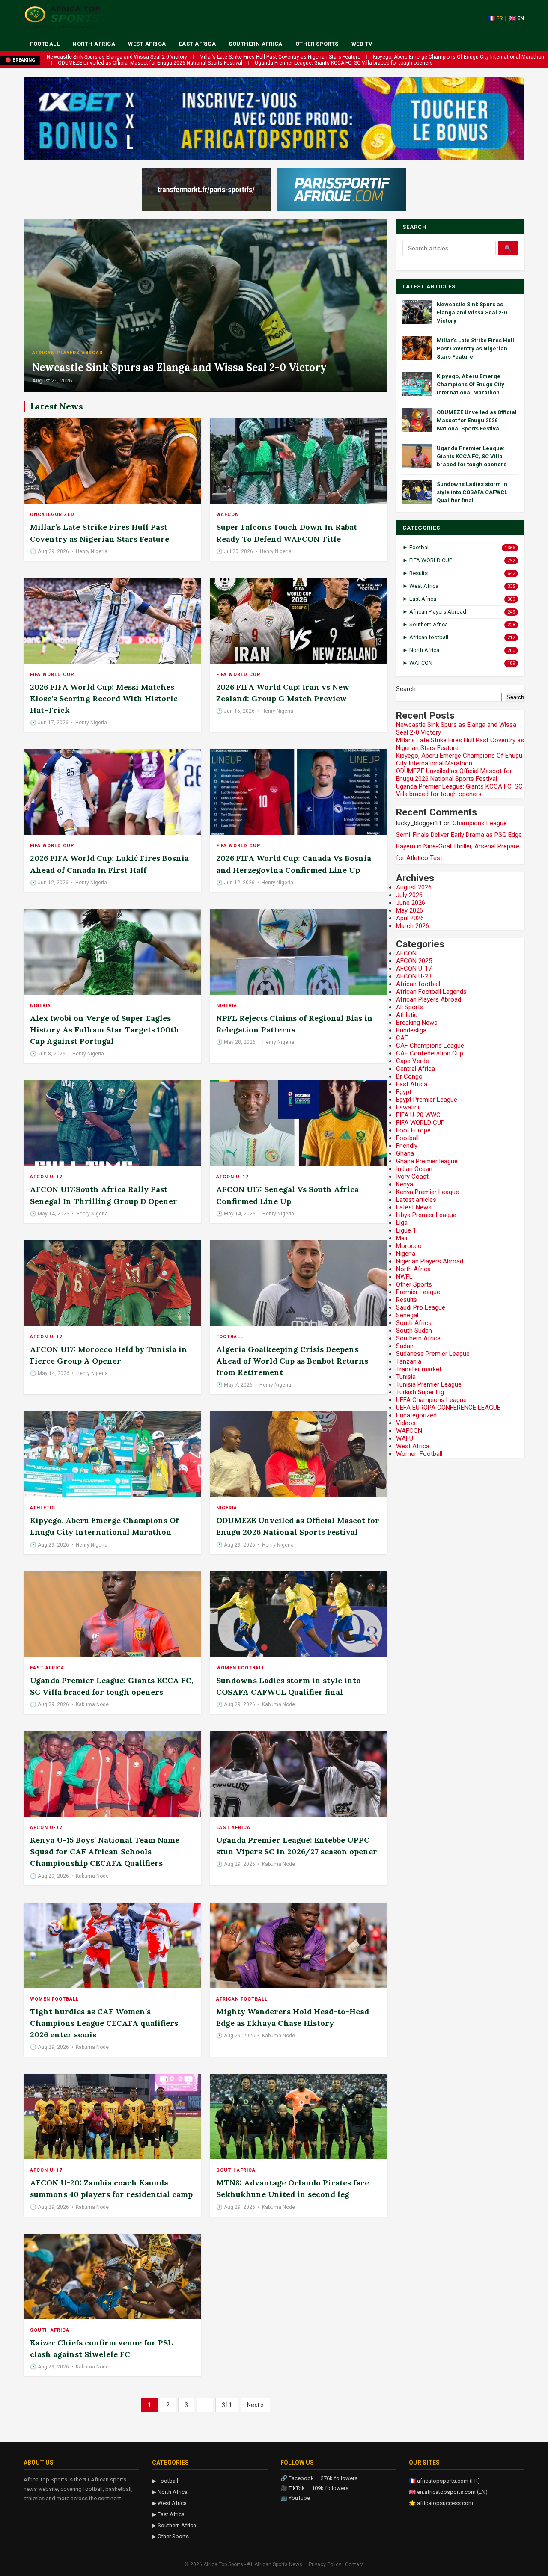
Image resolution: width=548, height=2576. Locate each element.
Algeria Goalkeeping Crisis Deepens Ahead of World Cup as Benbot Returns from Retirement (292, 1361)
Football (45, 44)
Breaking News (417, 1023)
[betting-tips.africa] (206, 190)
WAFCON (228, 514)
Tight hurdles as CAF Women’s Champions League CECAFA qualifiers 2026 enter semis (104, 2023)
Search (406, 689)
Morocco (409, 1246)
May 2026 (410, 910)
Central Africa (415, 1069)
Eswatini (408, 1107)
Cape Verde (412, 1061)
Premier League (418, 1292)
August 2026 (414, 887)
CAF (402, 1038)
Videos (406, 1423)
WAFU (405, 1438)
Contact (354, 2564)
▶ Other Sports (170, 2536)
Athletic (43, 1508)
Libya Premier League (426, 1215)
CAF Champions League (430, 1046)
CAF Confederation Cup (430, 1053)
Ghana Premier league (427, 1161)
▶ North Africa (170, 2492)
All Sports (410, 1007)
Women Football (241, 1668)
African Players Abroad (68, 353)
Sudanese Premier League (433, 1354)
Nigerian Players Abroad (430, 1261)
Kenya (405, 1184)
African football (242, 1999)
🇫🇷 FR (495, 18)
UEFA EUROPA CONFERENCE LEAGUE (448, 1408)
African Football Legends (431, 992)
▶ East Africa (168, 2514)
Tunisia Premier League (429, 1384)
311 (227, 2405)
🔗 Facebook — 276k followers (319, 2478)
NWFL (404, 1277)
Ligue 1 (406, 1230)
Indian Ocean (414, 1169)
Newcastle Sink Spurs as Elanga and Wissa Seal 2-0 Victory (117, 57)
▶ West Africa (169, 2503)
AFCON (406, 953)
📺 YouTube (295, 2498)
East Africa (198, 44)
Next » (255, 2405)
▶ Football (165, 2481)
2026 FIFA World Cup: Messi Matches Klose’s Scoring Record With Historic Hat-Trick (104, 698)
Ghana (405, 1153)
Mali (402, 1238)
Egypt (404, 1092)
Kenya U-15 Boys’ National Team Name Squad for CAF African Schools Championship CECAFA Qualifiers (105, 1851)
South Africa (236, 2170)
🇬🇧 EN (517, 18)
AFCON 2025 (414, 961)
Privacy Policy (325, 2564)
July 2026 (409, 895)
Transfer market (419, 1369)
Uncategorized (52, 514)
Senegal (407, 1315)
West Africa (147, 44)
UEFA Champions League (431, 1400)
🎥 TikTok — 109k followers (314, 2488)
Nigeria (40, 1006)
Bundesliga (411, 1030)
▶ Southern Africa (174, 2525)
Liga (402, 1223)
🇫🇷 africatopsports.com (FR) (444, 2481)
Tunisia (406, 1377)
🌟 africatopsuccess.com (441, 2503)
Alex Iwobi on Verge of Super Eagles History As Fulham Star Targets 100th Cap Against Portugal (105, 1030)
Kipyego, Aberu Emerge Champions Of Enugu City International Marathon (459, 57)
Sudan (405, 1346)
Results (407, 1300)
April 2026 (410, 918)
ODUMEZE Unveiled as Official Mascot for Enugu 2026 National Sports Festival (150, 63)
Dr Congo (409, 1076)
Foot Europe (413, 1130)
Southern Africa (256, 44)
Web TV (362, 44)
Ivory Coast (412, 1177)
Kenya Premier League (427, 1192)
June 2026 (411, 903)
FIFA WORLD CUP (52, 674)
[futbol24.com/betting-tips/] (342, 190)
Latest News (414, 1207)
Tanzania (409, 1361)
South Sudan (414, 1331)
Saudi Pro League (421, 1307)
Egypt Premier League (427, 1100)
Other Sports (317, 44)
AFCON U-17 (46, 1177)
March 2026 (412, 926)
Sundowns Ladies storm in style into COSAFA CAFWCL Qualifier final (472, 492)
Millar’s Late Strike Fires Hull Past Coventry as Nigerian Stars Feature (280, 57)
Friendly (407, 1146)
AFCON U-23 (414, 976)
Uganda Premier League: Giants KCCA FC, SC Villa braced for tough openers (344, 63)
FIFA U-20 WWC (418, 1115)
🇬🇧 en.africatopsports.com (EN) (448, 2492)
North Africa (94, 44)
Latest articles (416, 1200)
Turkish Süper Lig (420, 1392)
